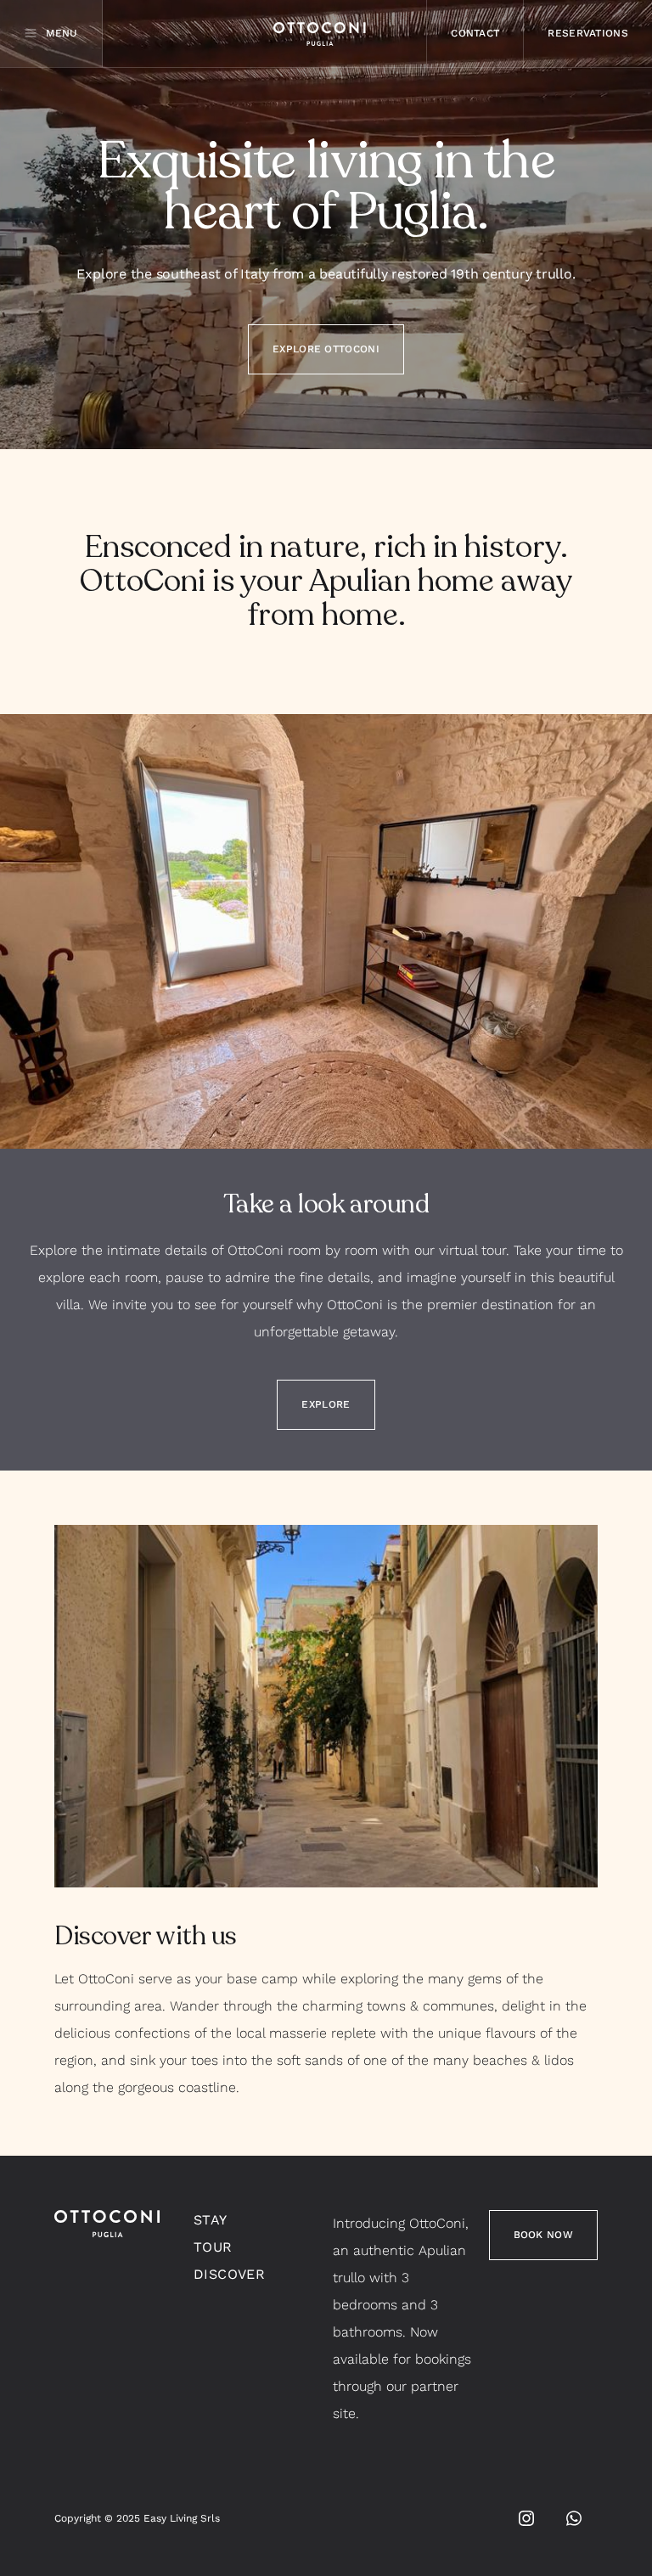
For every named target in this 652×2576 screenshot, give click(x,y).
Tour (213, 2247)
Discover (229, 2274)
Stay (211, 2220)
